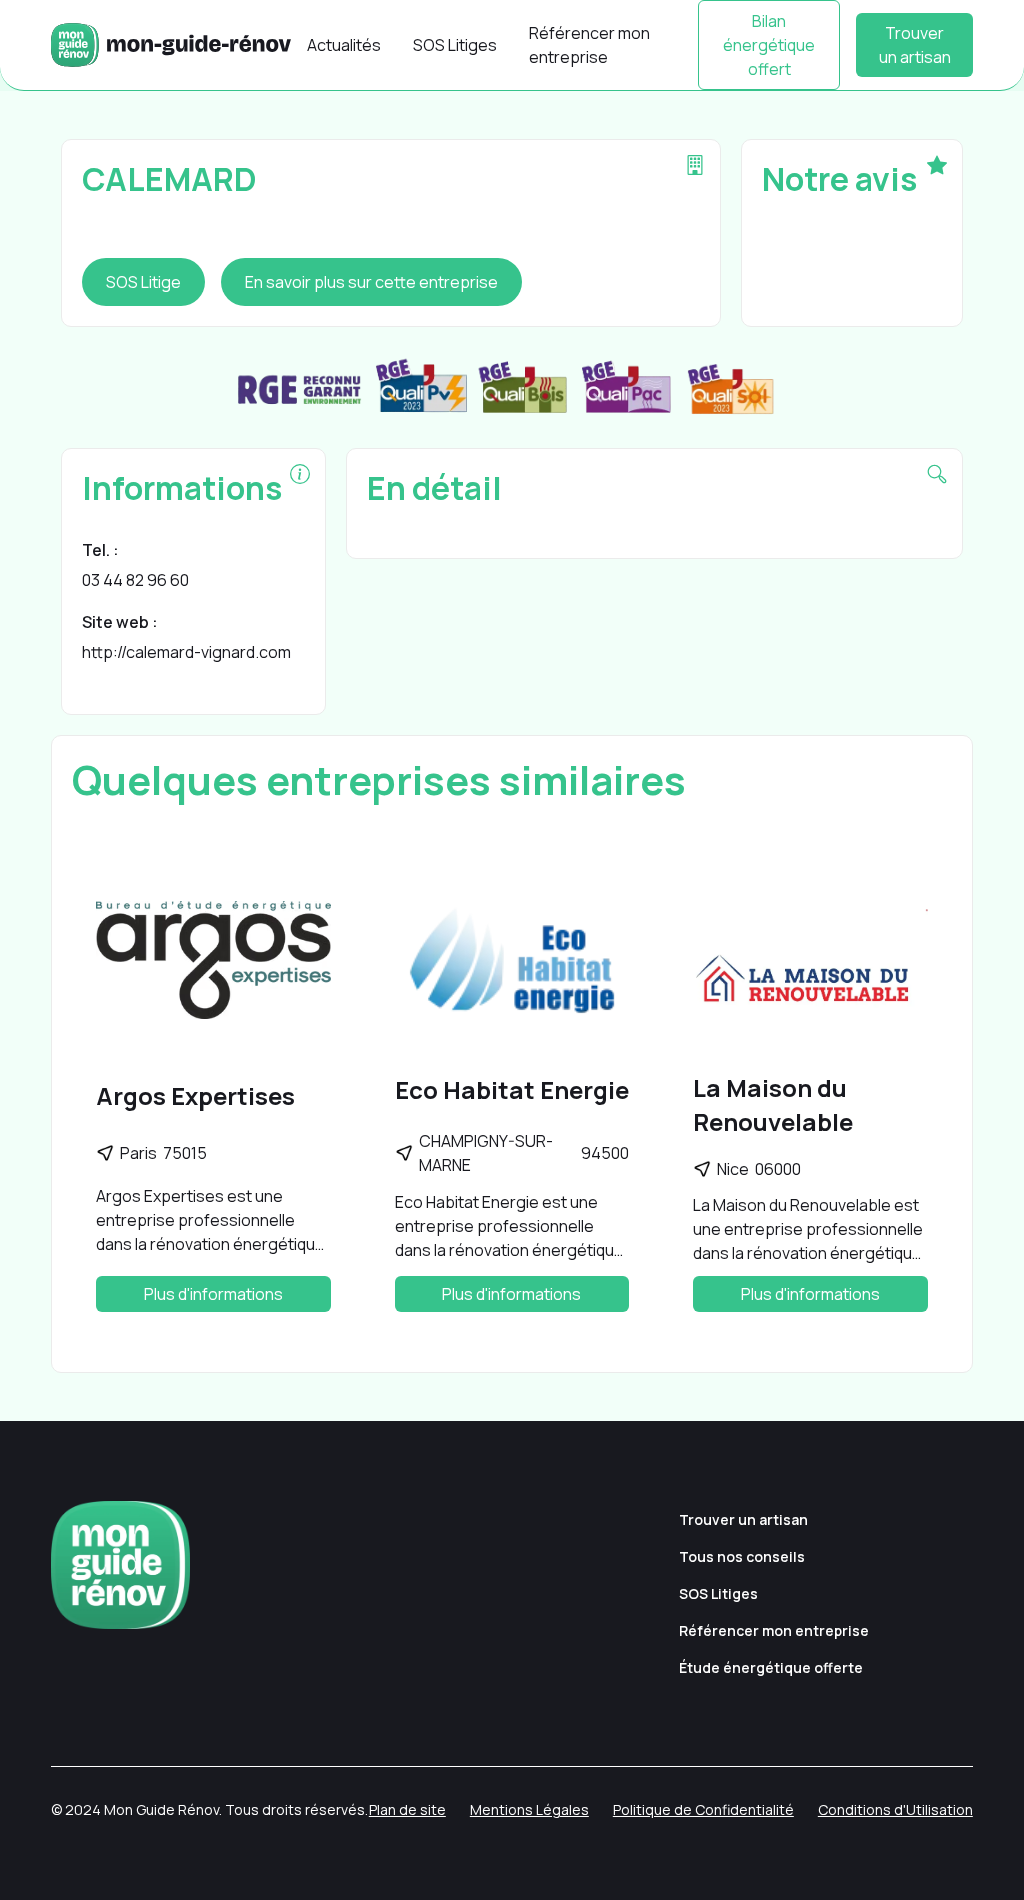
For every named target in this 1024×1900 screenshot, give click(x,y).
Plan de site (407, 1809)
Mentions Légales (529, 1809)
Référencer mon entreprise (589, 45)
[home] (171, 45)
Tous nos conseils (742, 1556)
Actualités (344, 45)
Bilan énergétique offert (769, 45)
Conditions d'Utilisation (895, 1809)
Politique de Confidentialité (703, 1809)
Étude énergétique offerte (771, 1667)
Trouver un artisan (915, 45)
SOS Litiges (455, 45)
